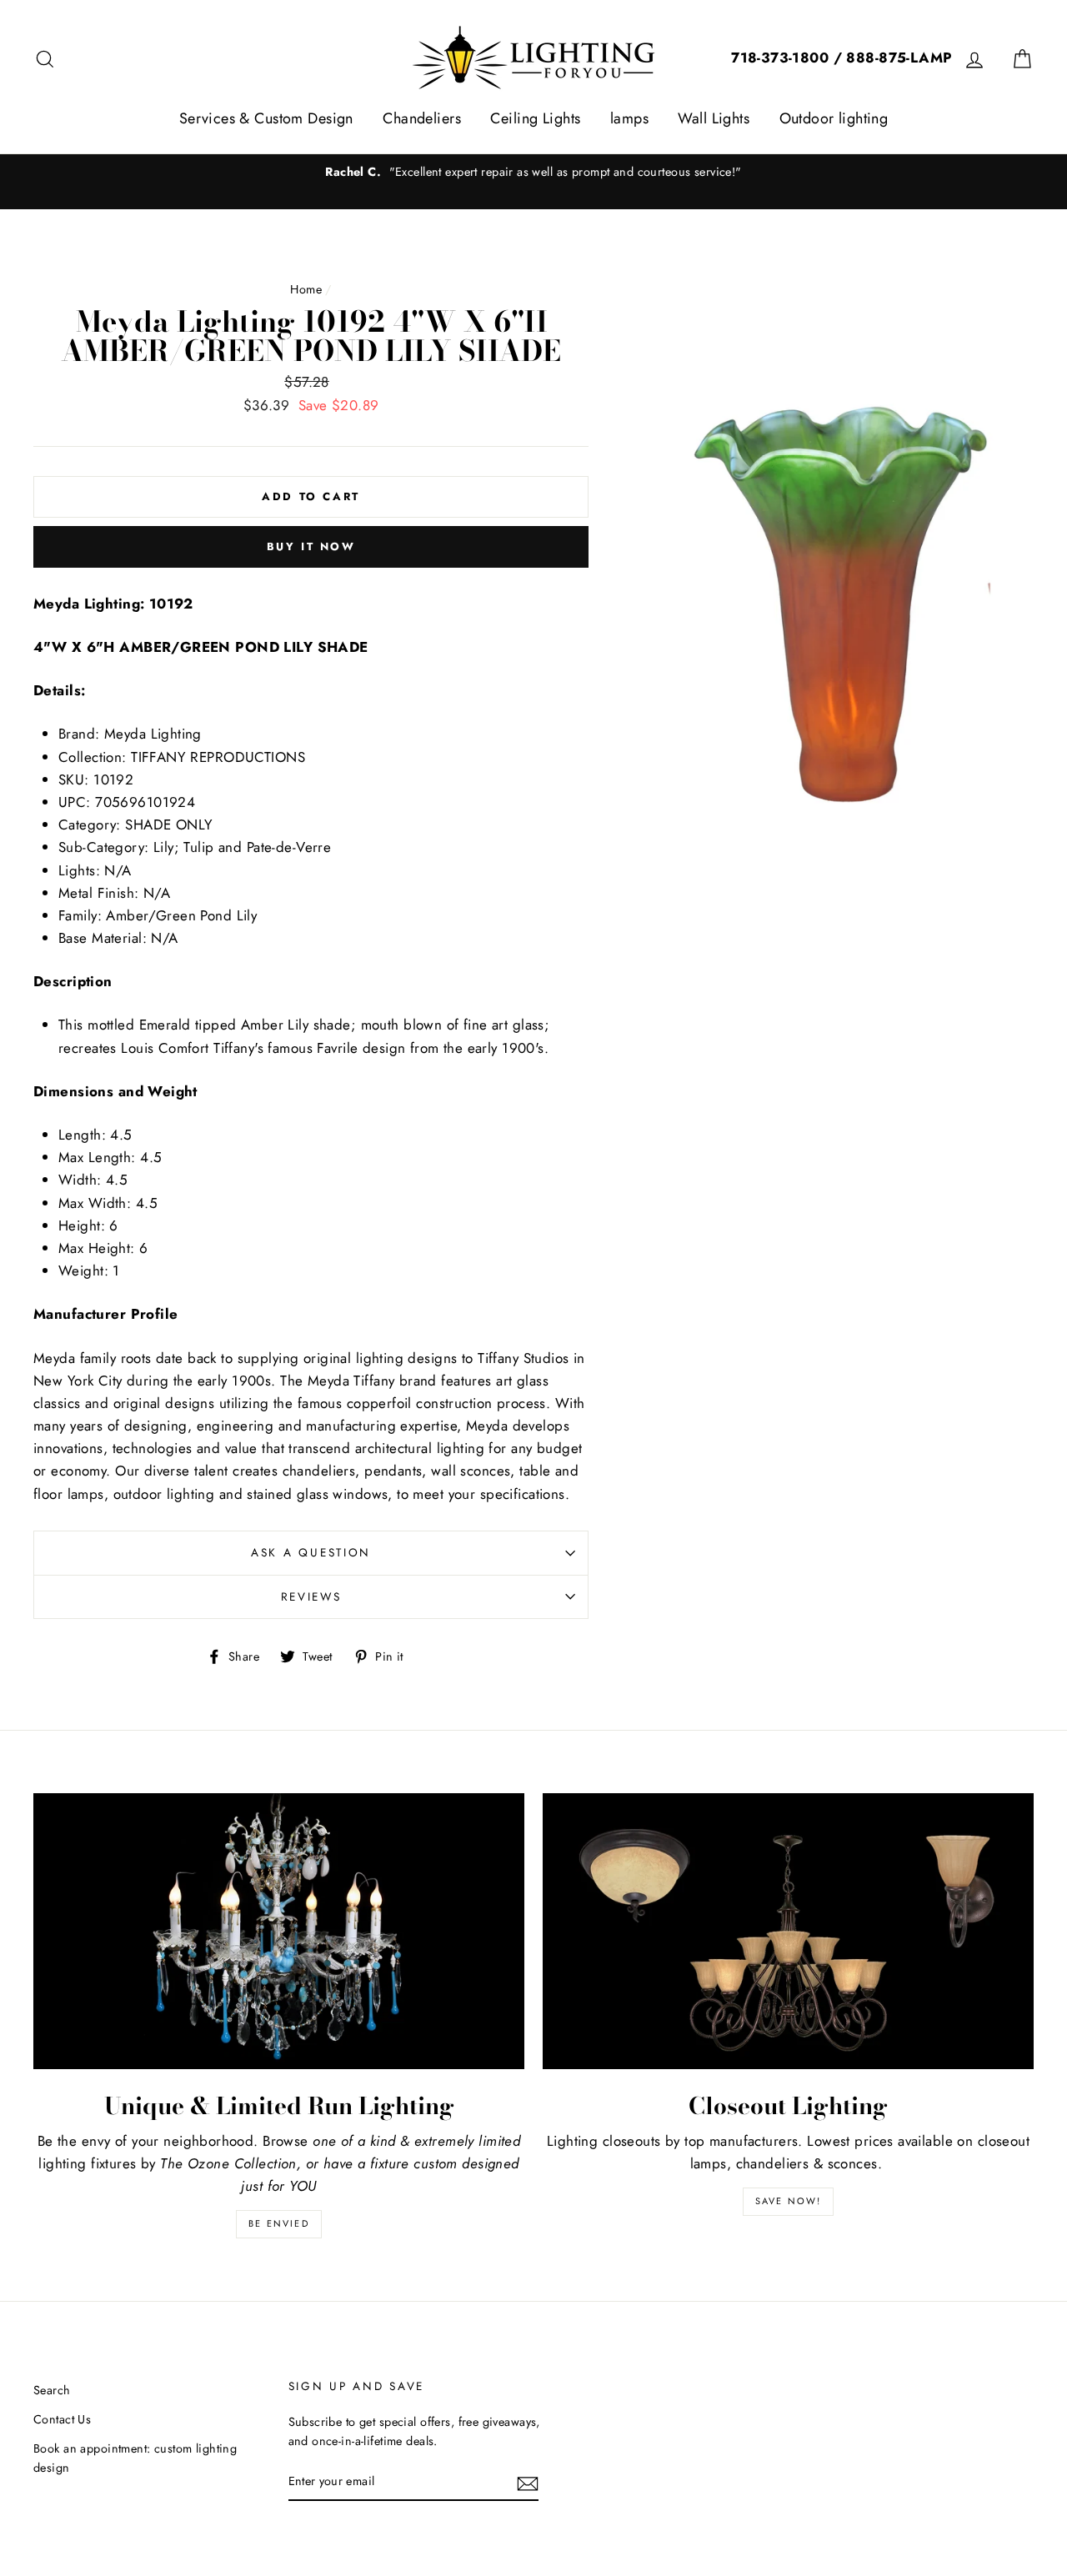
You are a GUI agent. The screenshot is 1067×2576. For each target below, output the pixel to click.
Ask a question (311, 1552)
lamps (629, 118)
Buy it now (311, 546)
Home (306, 289)
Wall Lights (714, 118)
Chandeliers (422, 118)
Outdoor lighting (834, 118)
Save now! (789, 2201)
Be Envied (279, 2223)
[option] (533, 172)
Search (52, 2390)
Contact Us (62, 2419)
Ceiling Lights (535, 118)
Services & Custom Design (266, 118)
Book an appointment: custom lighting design (135, 2458)
